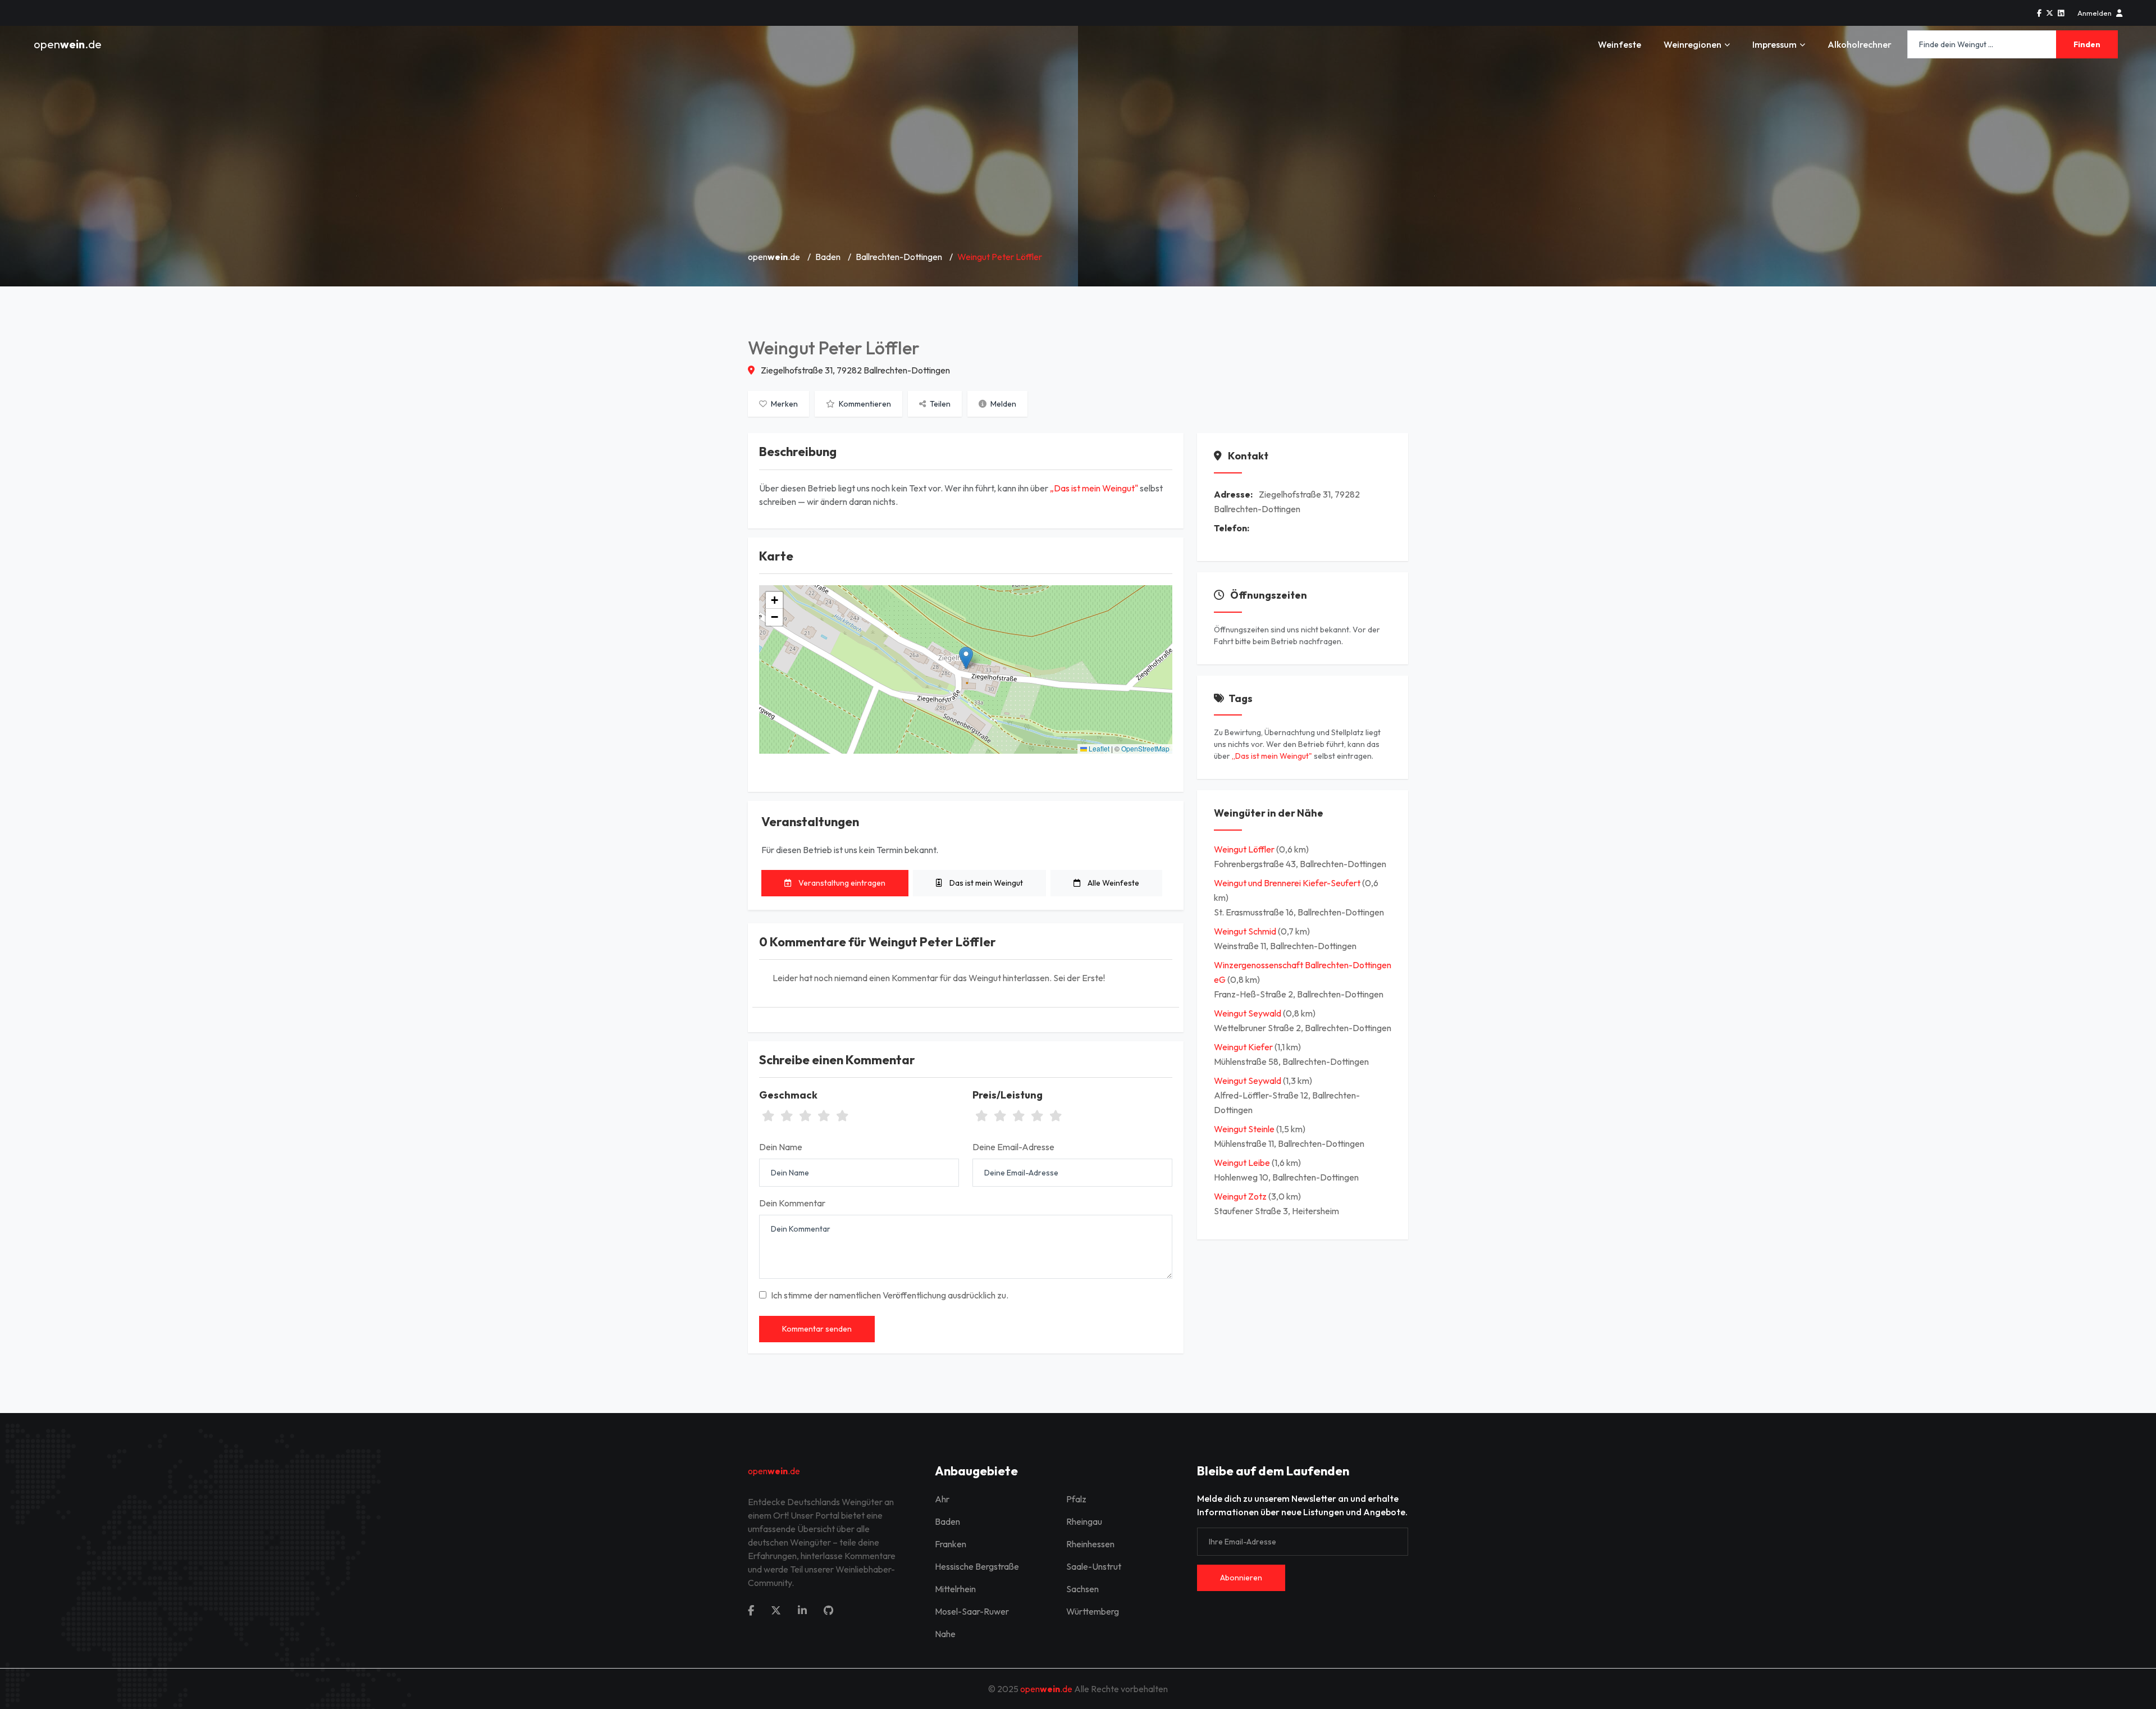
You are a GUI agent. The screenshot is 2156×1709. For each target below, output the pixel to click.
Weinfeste (1620, 44)
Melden (1002, 404)
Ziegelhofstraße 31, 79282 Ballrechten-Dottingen (855, 370)
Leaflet (1098, 748)
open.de (68, 44)
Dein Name (781, 1147)
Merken (784, 404)
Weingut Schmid (1246, 931)
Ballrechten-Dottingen (899, 257)
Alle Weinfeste (1113, 883)
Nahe (945, 1634)
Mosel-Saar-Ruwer (972, 1611)
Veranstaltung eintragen (841, 883)
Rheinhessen (1090, 1544)
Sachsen (1082, 1589)
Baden (828, 257)
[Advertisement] (1078, 157)
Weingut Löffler (1245, 849)
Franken (951, 1544)
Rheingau (1084, 1521)
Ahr (942, 1499)
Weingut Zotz (1241, 1196)
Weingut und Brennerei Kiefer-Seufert (1288, 883)
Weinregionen (1693, 44)
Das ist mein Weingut (985, 883)
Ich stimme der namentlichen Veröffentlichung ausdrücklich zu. (890, 1295)
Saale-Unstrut (1094, 1566)
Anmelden (2095, 13)
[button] (966, 658)
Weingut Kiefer (1244, 1047)
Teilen (939, 404)
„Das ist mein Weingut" (1094, 488)
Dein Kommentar (792, 1203)
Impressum (1774, 44)
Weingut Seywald (1248, 1013)
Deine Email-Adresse (1013, 1147)
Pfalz (1076, 1499)
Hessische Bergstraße (977, 1566)
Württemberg (1093, 1611)
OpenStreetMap (1145, 748)
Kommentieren (864, 404)
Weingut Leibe (1243, 1163)
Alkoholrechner (1860, 44)
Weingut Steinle (1245, 1129)
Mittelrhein (955, 1589)
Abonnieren (1241, 1578)
